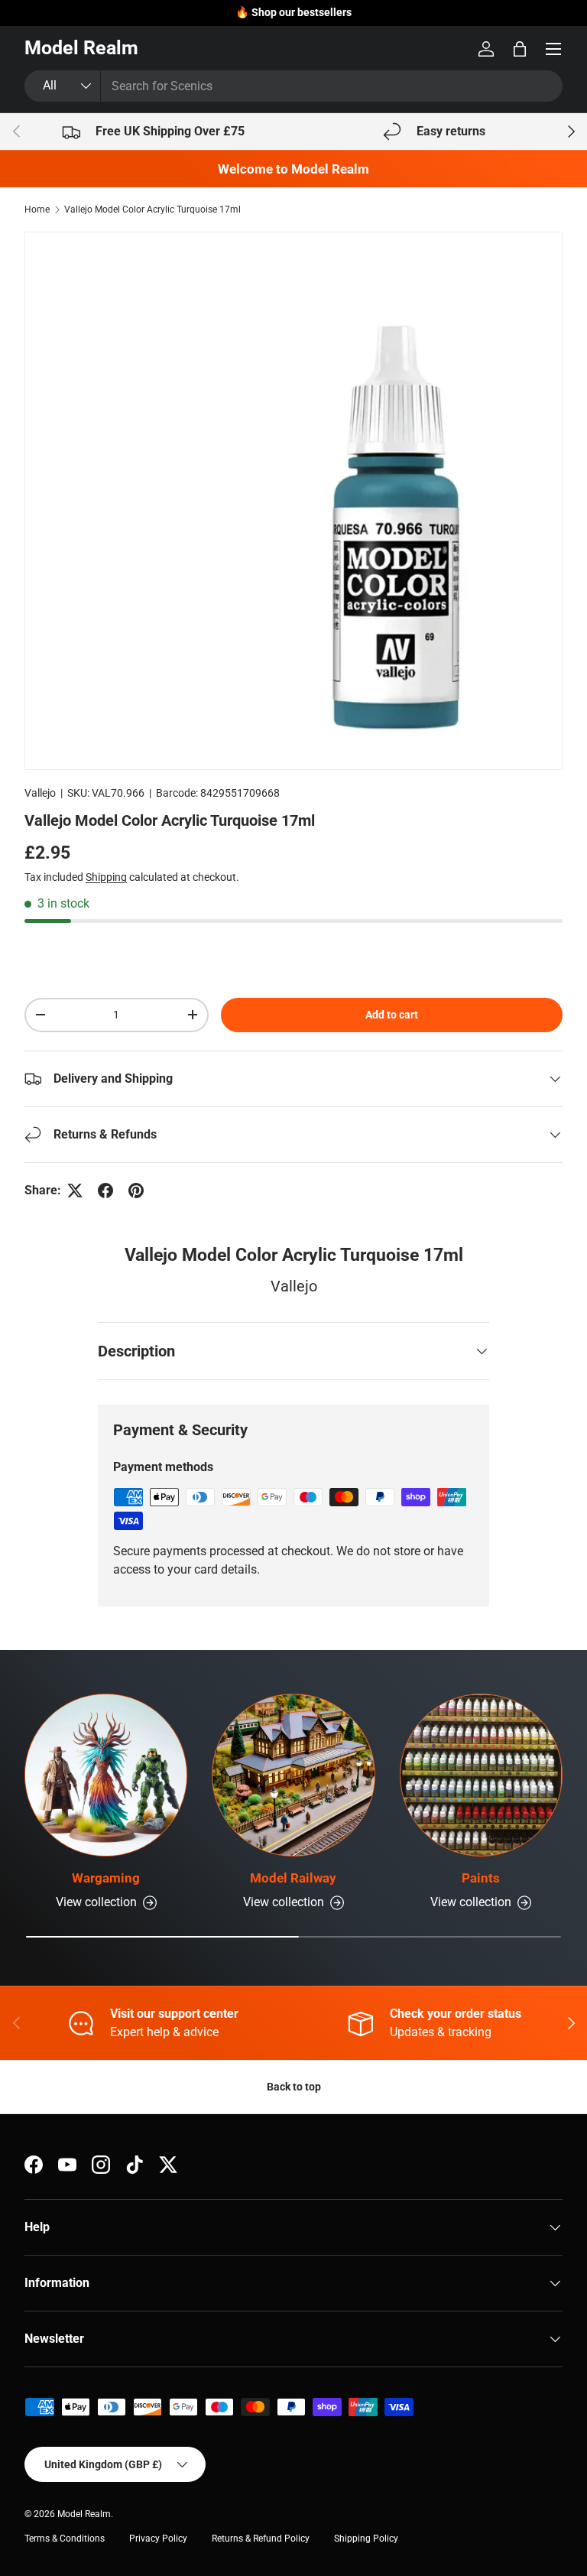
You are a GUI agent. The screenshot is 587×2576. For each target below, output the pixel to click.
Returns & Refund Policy (261, 2539)
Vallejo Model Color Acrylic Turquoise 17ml (152, 210)
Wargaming (106, 1878)
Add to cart (392, 1015)
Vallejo (40, 793)
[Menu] (553, 49)
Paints (481, 1878)
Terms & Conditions (65, 2539)
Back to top (294, 2087)
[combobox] (293, 86)
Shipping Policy (366, 2539)
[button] (520, 49)
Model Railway (293, 1878)
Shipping (106, 877)
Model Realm (84, 2514)
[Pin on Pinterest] (136, 1191)
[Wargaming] (106, 1775)
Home (37, 210)
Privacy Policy (158, 2539)
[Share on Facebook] (105, 1191)
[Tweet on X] (75, 1191)
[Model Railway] (293, 1775)
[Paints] (481, 1775)
